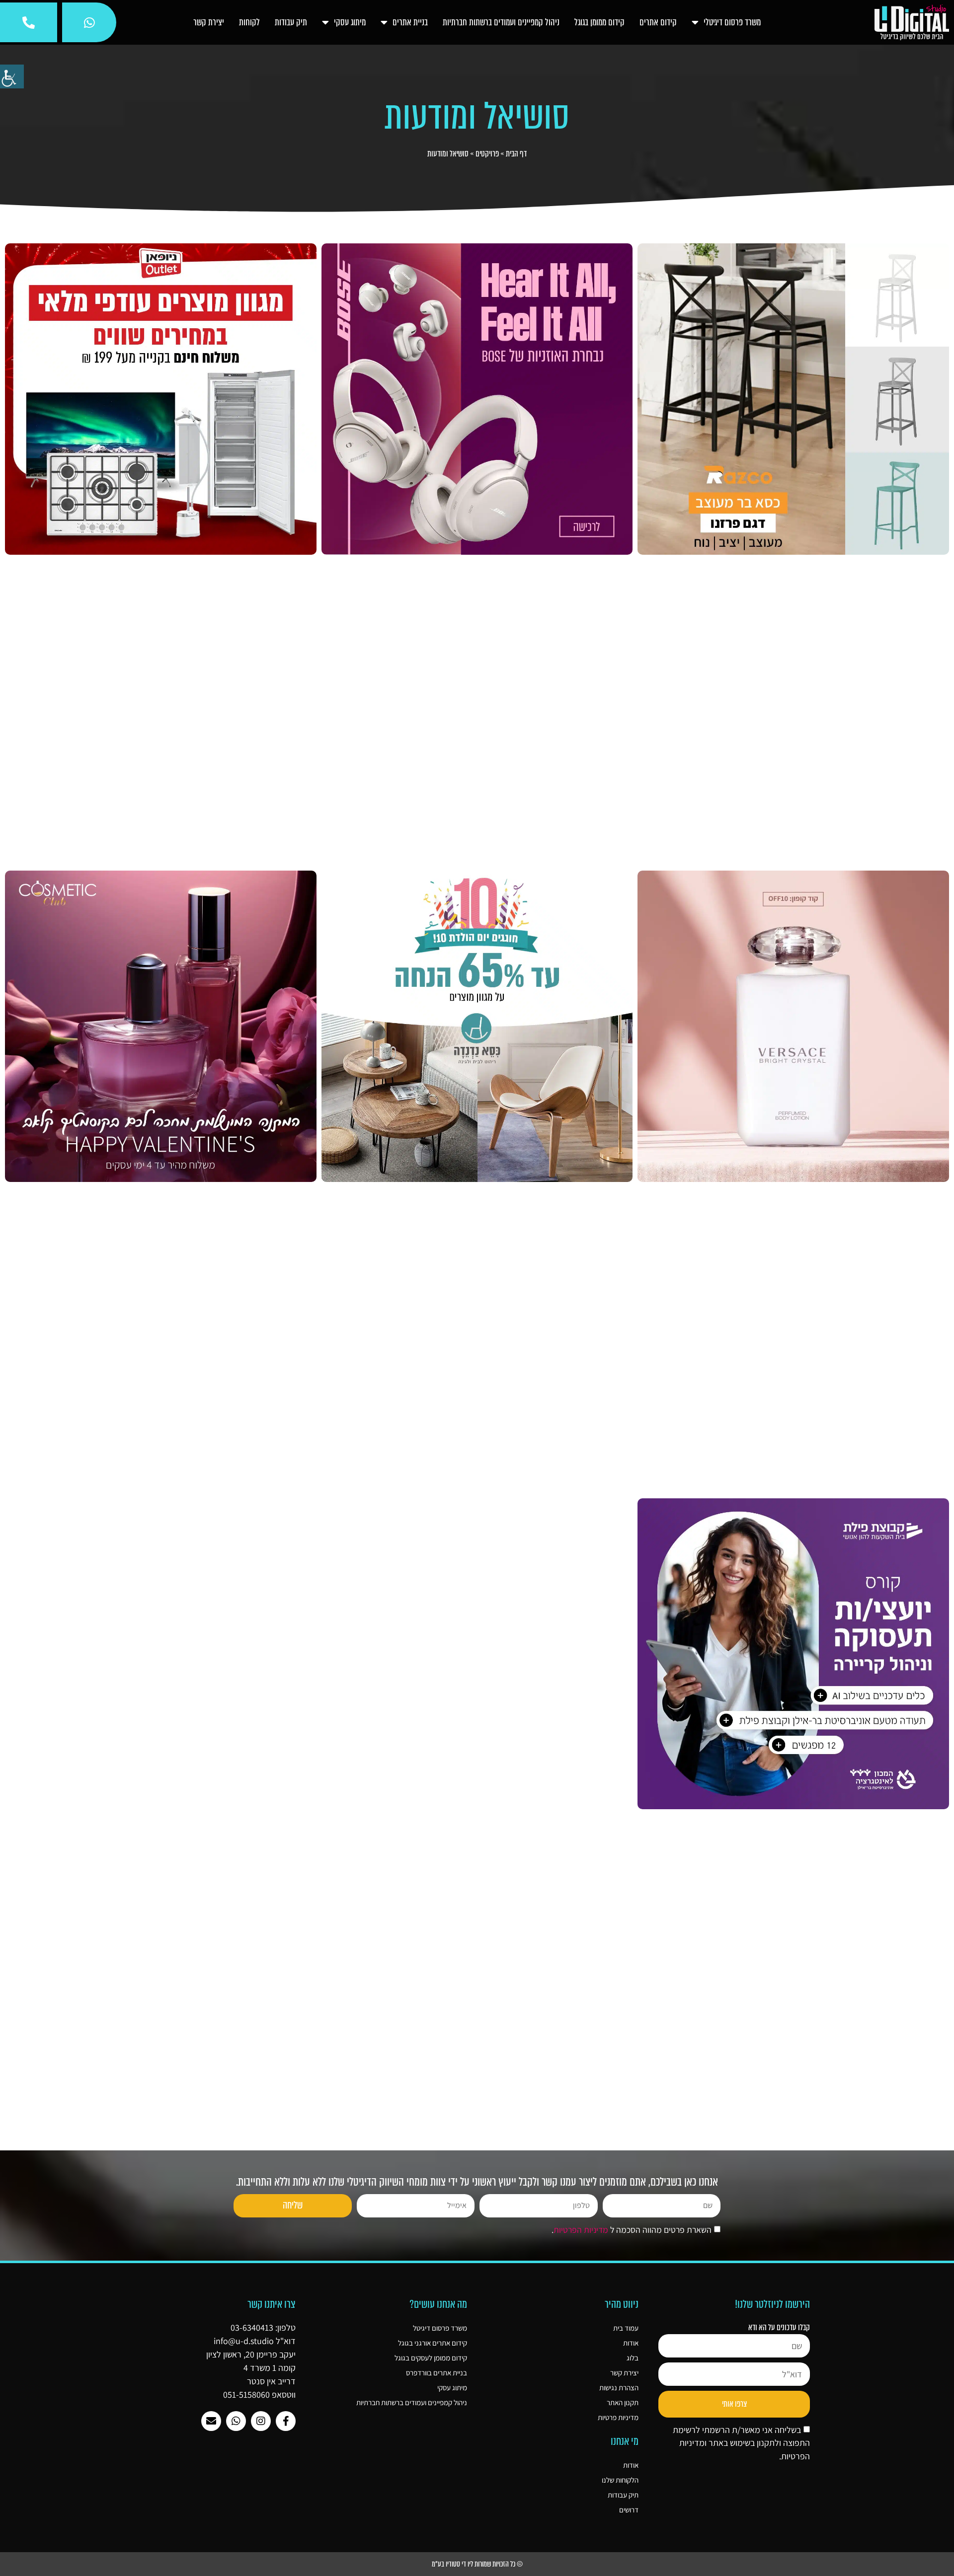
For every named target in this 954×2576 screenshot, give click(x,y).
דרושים (629, 2510)
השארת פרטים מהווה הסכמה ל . (632, 2230)
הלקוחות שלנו (620, 2480)
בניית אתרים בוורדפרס (437, 2373)
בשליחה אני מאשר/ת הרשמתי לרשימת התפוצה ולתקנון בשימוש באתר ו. (741, 2443)
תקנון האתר (623, 2402)
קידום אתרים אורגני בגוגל (433, 2343)
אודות (631, 2343)
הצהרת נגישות (619, 2388)
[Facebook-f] (286, 2421)
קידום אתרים (658, 22)
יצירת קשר (209, 22)
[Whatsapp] (236, 2421)
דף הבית (516, 154)
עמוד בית (626, 2328)
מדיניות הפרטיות (581, 2230)
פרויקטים (487, 154)
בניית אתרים (410, 22)
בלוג (633, 2358)
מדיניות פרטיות (618, 2417)
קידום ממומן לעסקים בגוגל (431, 2358)
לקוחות (249, 22)
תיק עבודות (291, 22)
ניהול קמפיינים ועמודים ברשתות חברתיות (501, 22)
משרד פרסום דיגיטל (440, 2328)
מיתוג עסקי (350, 22)
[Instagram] (261, 2421)
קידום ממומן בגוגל (599, 22)
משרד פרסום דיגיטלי (732, 22)
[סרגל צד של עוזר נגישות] (12, 76)
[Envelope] (211, 2421)
